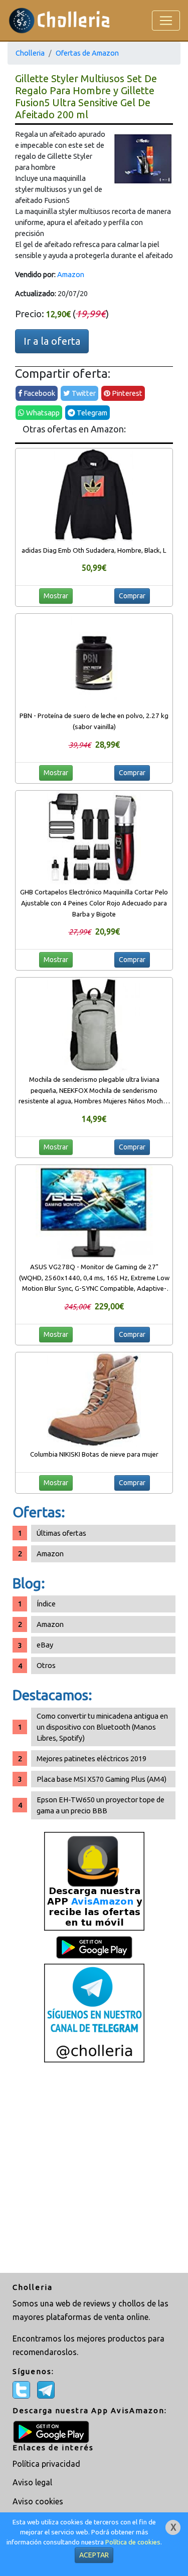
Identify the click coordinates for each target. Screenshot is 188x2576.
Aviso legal (32, 2482)
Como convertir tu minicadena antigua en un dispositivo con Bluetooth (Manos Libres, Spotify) (102, 1727)
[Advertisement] (94, 2169)
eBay (45, 1645)
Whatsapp (42, 413)
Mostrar (56, 596)
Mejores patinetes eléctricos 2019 (91, 1759)
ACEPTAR (94, 2555)
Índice (46, 1604)
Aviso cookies (38, 2501)
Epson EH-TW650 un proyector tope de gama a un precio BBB (101, 1805)
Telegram (91, 413)
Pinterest (126, 393)
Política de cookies (133, 2542)
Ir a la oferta (52, 341)
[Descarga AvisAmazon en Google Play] (94, 1880)
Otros (46, 1665)
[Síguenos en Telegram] (94, 2012)
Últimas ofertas (61, 1533)
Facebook (39, 393)
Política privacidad (46, 2464)
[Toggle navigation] (166, 21)
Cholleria (30, 53)
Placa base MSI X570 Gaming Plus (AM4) (102, 1779)
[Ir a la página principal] (59, 20)
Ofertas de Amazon (87, 53)
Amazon (71, 274)
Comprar (132, 596)
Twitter (83, 393)
